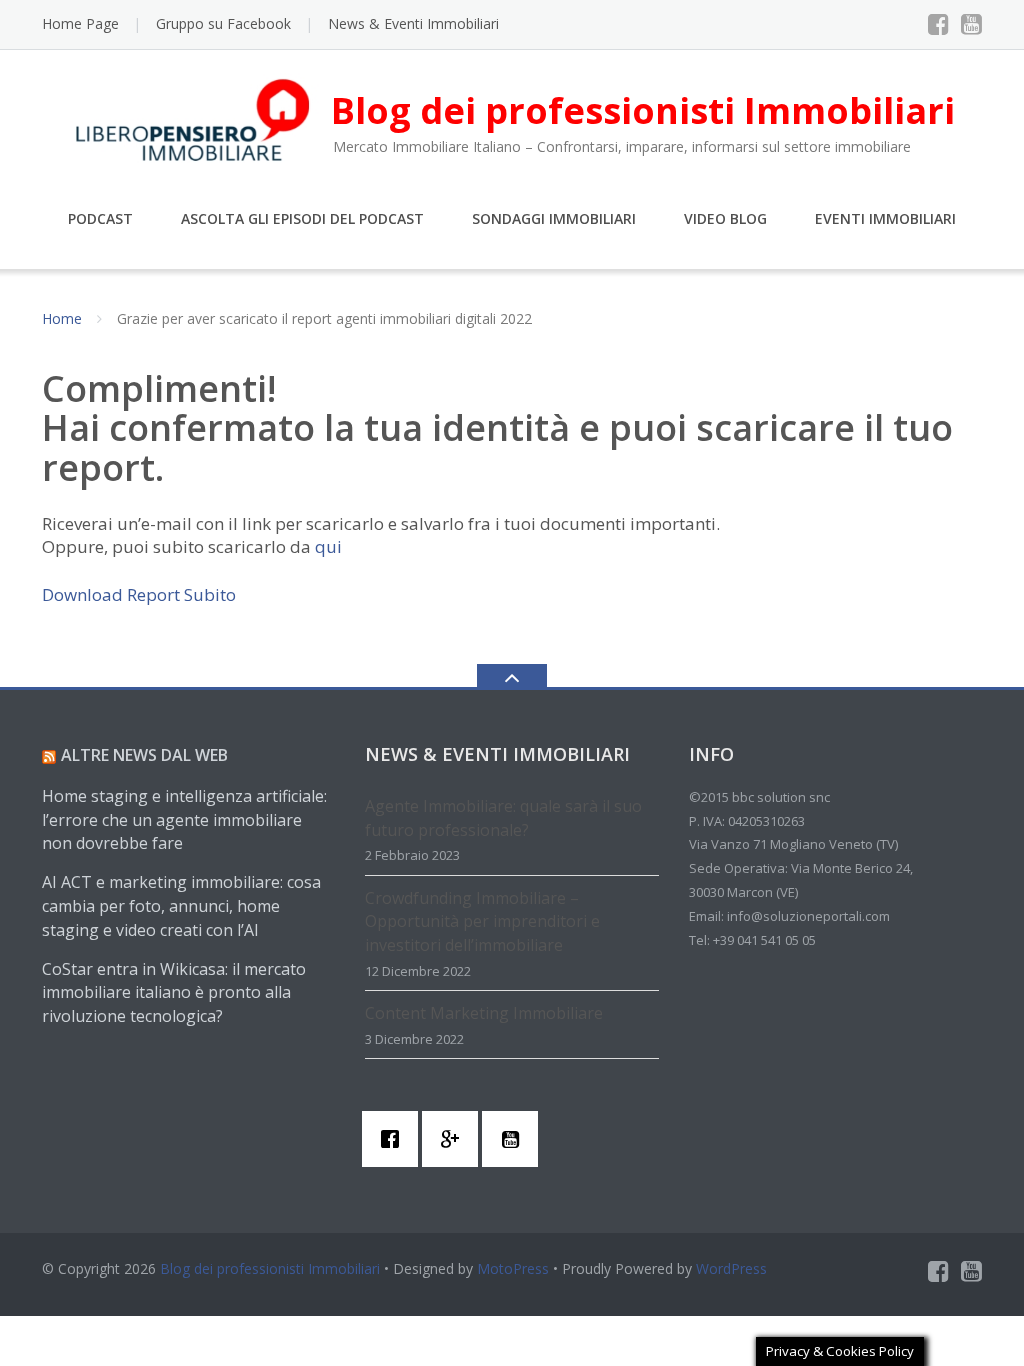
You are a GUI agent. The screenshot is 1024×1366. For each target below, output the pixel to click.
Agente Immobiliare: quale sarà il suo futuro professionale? (503, 818)
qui (328, 546)
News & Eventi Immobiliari (413, 23)
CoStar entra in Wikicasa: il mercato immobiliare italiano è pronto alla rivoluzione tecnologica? (174, 993)
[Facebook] (938, 24)
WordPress (731, 1268)
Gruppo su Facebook (223, 23)
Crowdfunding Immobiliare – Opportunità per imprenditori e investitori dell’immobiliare (482, 922)
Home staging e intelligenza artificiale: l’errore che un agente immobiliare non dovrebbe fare (184, 820)
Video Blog (725, 218)
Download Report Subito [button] (139, 594)
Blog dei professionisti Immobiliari (270, 1268)
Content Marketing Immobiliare (484, 1013)
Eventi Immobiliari (885, 218)
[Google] (455, 1139)
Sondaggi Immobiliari (554, 218)
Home (62, 318)
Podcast (100, 218)
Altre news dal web (144, 755)
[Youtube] (971, 24)
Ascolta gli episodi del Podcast (302, 218)
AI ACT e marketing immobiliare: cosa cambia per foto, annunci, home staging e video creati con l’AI (181, 906)
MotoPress (513, 1268)
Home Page (80, 23)
